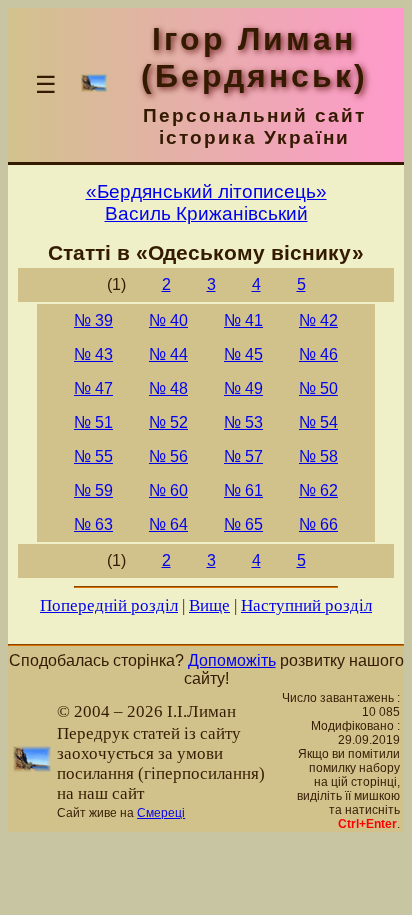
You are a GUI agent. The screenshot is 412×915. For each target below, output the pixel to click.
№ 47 (93, 388)
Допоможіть (232, 660)
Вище (209, 605)
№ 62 (318, 490)
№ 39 (93, 320)
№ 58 (318, 456)
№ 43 (93, 354)
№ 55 (93, 456)
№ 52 (168, 422)
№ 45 (243, 354)
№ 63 (93, 524)
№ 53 (243, 422)
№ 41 (243, 320)
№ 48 (168, 388)
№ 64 (168, 524)
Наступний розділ (306, 605)
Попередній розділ (109, 605)
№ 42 (318, 320)
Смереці (161, 813)
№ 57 (243, 456)
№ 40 (168, 320)
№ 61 (243, 490)
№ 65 (243, 524)
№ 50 (318, 388)
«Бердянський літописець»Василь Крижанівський (206, 202)
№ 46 (318, 354)
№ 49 (243, 388)
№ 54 (318, 422)
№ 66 (318, 524)
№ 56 (168, 456)
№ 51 (93, 422)
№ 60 (168, 490)
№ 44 (168, 354)
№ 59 (93, 490)
